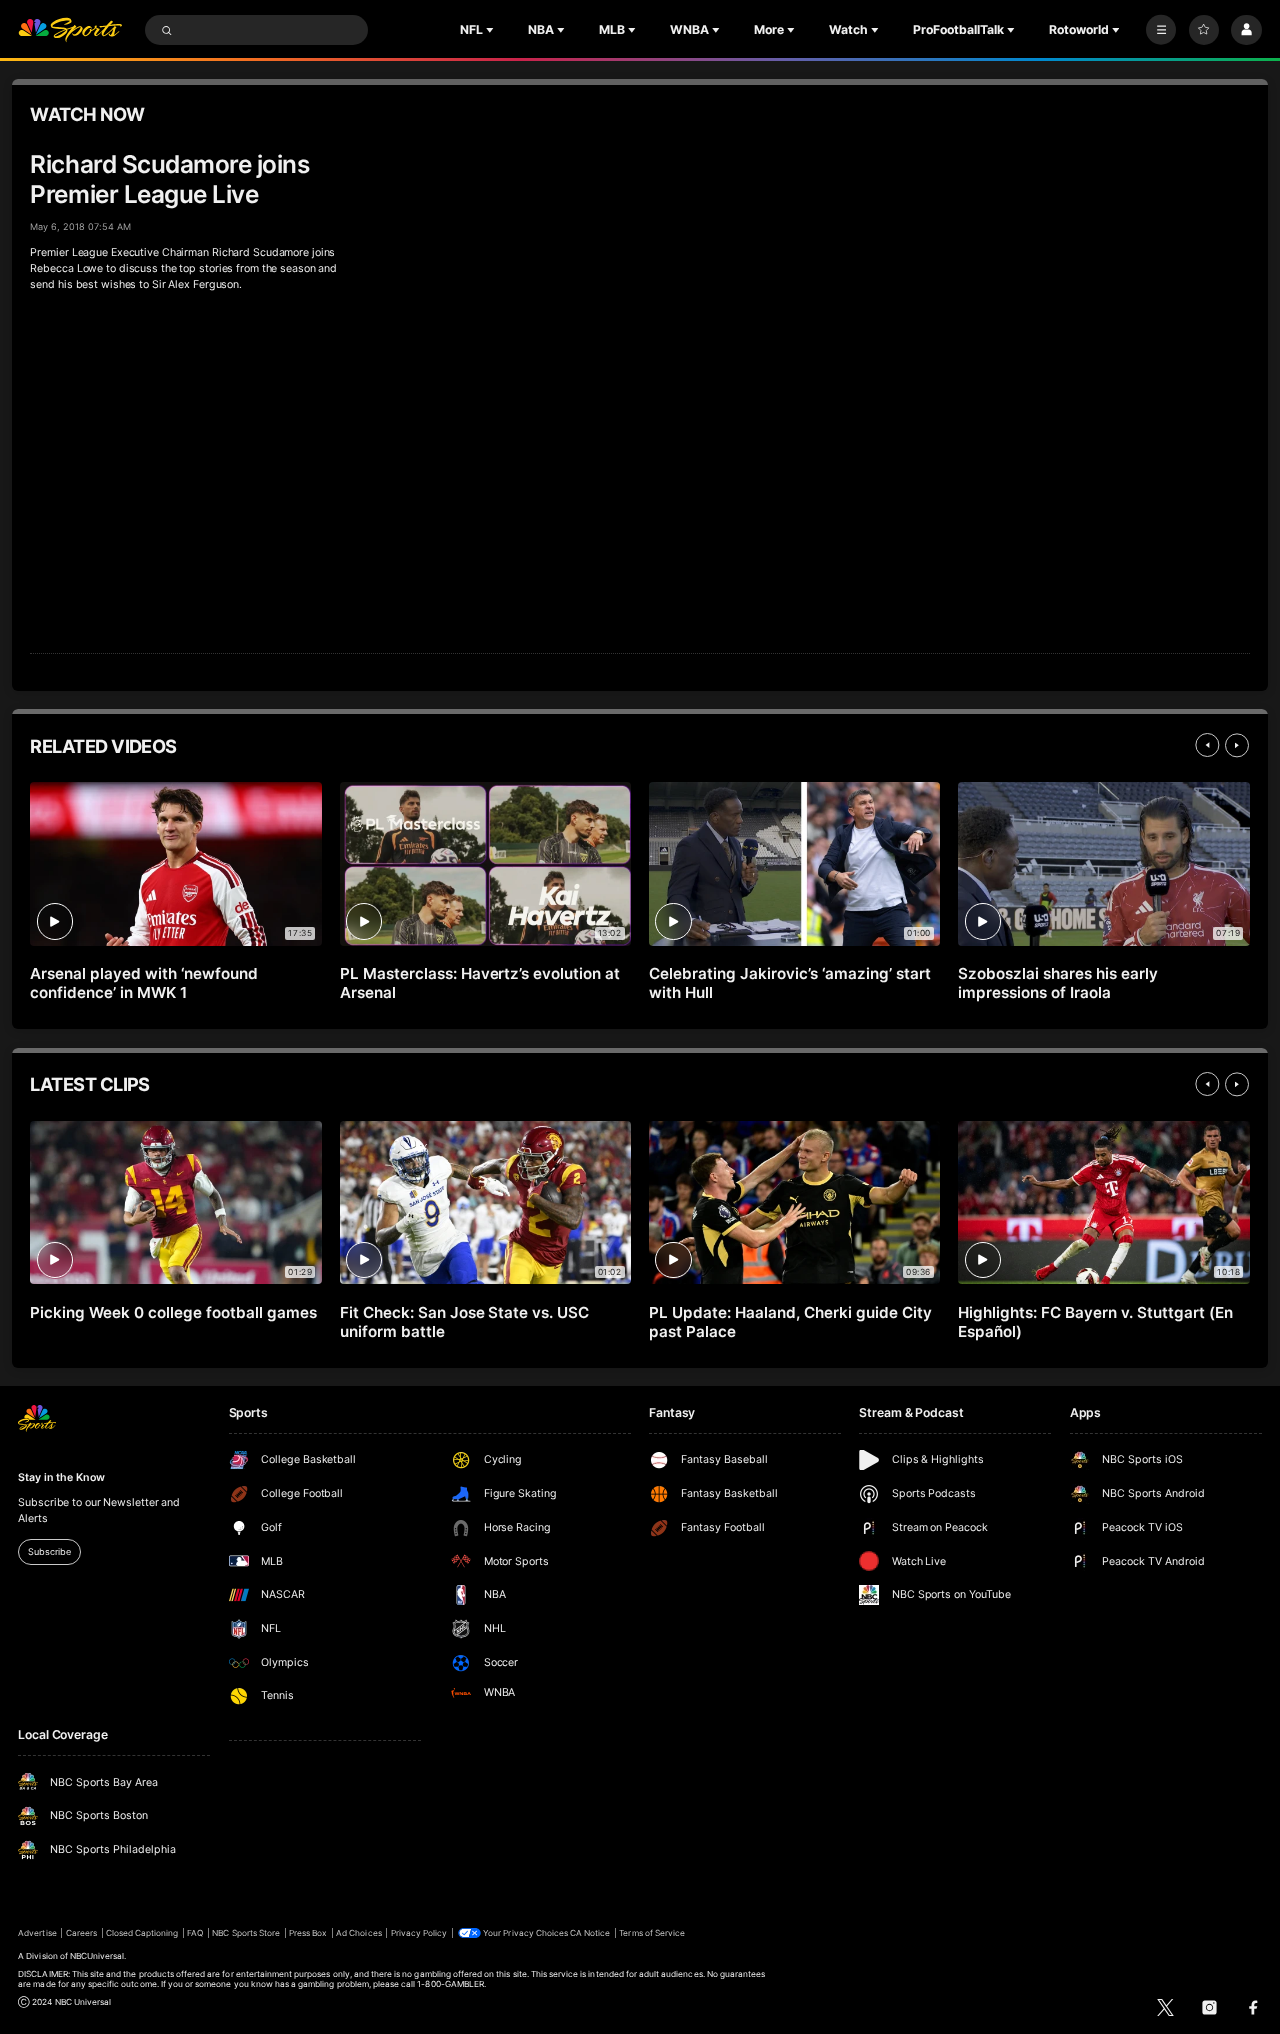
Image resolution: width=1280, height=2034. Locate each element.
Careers (81, 1933)
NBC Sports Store (246, 1933)
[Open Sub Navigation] (492, 30)
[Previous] (1207, 745)
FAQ (195, 1933)
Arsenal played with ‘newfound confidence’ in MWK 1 (144, 983)
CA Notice (590, 1933)
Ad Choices (358, 1933)
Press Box (308, 1933)
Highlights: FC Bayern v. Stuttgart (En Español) (1095, 1322)
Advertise (37, 1933)
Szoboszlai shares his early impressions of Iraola (1058, 983)
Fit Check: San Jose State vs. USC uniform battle (465, 1322)
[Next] (1237, 745)
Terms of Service (652, 1933)
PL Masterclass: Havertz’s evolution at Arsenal (480, 983)
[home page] (70, 30)
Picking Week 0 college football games (173, 1312)
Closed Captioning (142, 1933)
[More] (1161, 30)
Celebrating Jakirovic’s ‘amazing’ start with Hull (789, 983)
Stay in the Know (61, 1477)
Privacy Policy (419, 1933)
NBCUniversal (97, 1956)
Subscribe (49, 1551)
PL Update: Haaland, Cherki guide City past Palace (790, 1322)
